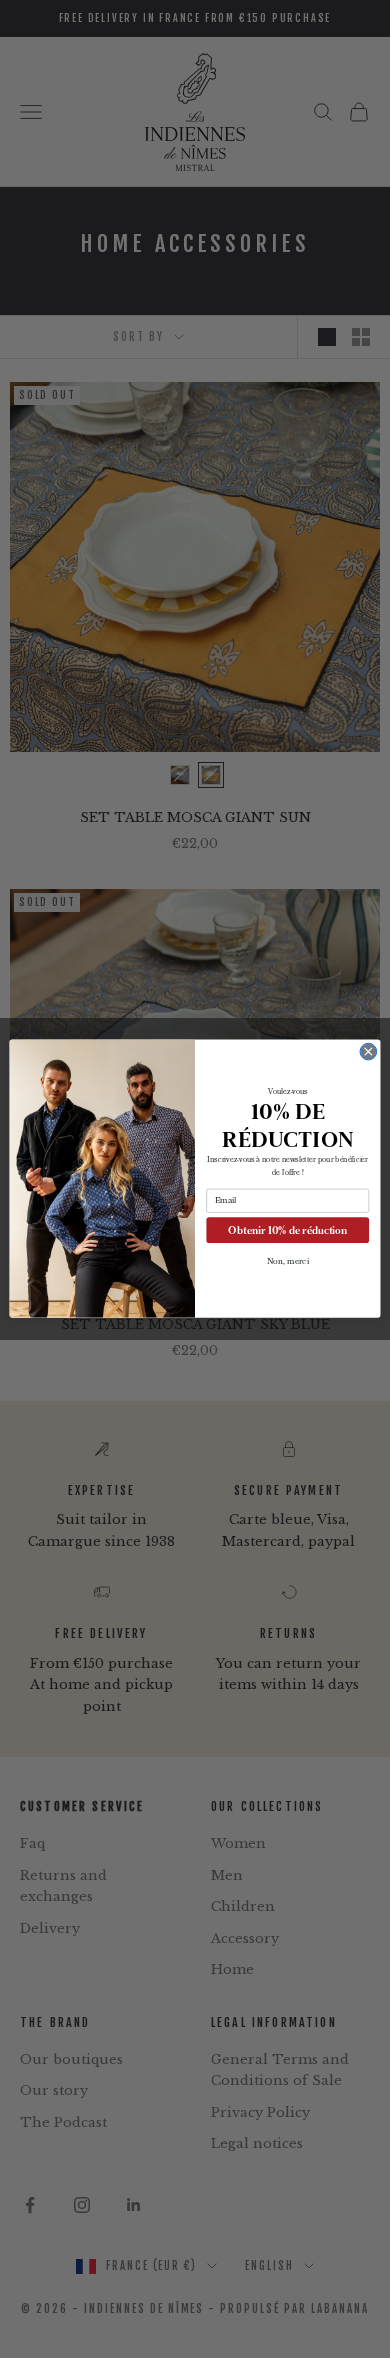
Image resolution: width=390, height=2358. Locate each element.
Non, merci (288, 1262)
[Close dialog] (368, 1052)
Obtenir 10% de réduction (287, 1230)
